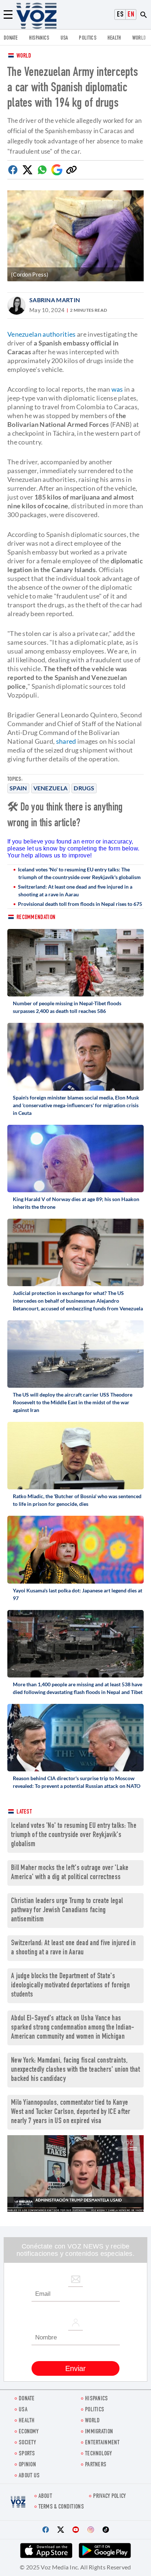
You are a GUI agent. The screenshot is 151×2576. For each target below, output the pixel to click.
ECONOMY (29, 2432)
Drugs (84, 788)
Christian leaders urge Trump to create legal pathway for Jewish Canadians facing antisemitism (67, 1911)
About (45, 2497)
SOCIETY (27, 2443)
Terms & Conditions (61, 2507)
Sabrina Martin (55, 300)
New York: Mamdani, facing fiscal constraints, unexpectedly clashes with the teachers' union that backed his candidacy (75, 2070)
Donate (11, 38)
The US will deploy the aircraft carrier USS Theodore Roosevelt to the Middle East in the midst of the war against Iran (73, 1402)
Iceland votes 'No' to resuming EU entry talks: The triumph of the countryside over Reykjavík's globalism (79, 873)
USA (64, 38)
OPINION (27, 2465)
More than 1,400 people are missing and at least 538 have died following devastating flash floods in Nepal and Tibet (78, 1688)
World (24, 56)
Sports (27, 2454)
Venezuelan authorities (42, 334)
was (117, 389)
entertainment (102, 2443)
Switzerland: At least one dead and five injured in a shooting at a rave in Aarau (75, 890)
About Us (29, 2476)
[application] (75, 2173)
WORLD (139, 38)
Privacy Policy (109, 2497)
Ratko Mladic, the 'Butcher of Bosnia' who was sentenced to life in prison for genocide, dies (77, 1500)
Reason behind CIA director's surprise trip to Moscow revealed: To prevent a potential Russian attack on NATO (77, 1782)
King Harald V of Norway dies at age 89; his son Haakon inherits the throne (76, 1203)
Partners (96, 2465)
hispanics (39, 38)
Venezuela (51, 788)
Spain (18, 788)
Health (114, 38)
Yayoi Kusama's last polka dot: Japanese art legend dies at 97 (78, 1594)
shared (66, 741)
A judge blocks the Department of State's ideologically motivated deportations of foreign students (70, 1986)
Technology (98, 2454)
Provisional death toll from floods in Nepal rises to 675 (80, 904)
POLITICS (87, 38)
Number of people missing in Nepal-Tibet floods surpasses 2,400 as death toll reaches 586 (67, 1007)
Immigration (99, 2432)
